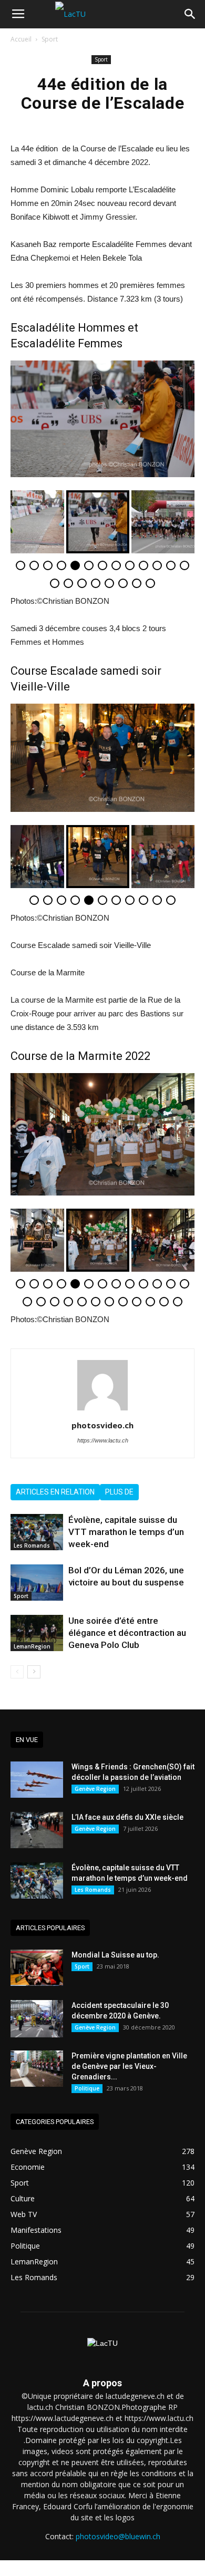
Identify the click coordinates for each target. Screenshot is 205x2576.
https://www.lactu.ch (103, 1440)
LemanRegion (32, 1646)
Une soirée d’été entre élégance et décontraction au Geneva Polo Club (127, 1633)
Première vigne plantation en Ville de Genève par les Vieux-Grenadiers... (129, 2066)
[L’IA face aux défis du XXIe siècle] (37, 1830)
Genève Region (95, 1789)
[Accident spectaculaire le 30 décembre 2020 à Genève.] (37, 2019)
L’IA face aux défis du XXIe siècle (127, 1817)
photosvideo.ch (102, 1425)
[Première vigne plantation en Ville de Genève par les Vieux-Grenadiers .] (37, 2069)
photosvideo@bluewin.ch (118, 2536)
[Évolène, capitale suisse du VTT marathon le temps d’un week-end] (37, 1532)
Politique (87, 2088)
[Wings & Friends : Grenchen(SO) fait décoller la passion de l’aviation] (37, 1780)
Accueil (21, 39)
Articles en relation (55, 1492)
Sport (50, 39)
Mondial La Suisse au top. (115, 1955)
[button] (190, 14)
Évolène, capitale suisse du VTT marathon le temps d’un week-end (126, 1532)
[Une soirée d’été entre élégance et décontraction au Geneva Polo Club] (37, 1633)
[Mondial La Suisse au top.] (37, 1968)
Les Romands (32, 1545)
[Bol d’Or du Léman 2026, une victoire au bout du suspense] (37, 1583)
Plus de (119, 1492)
